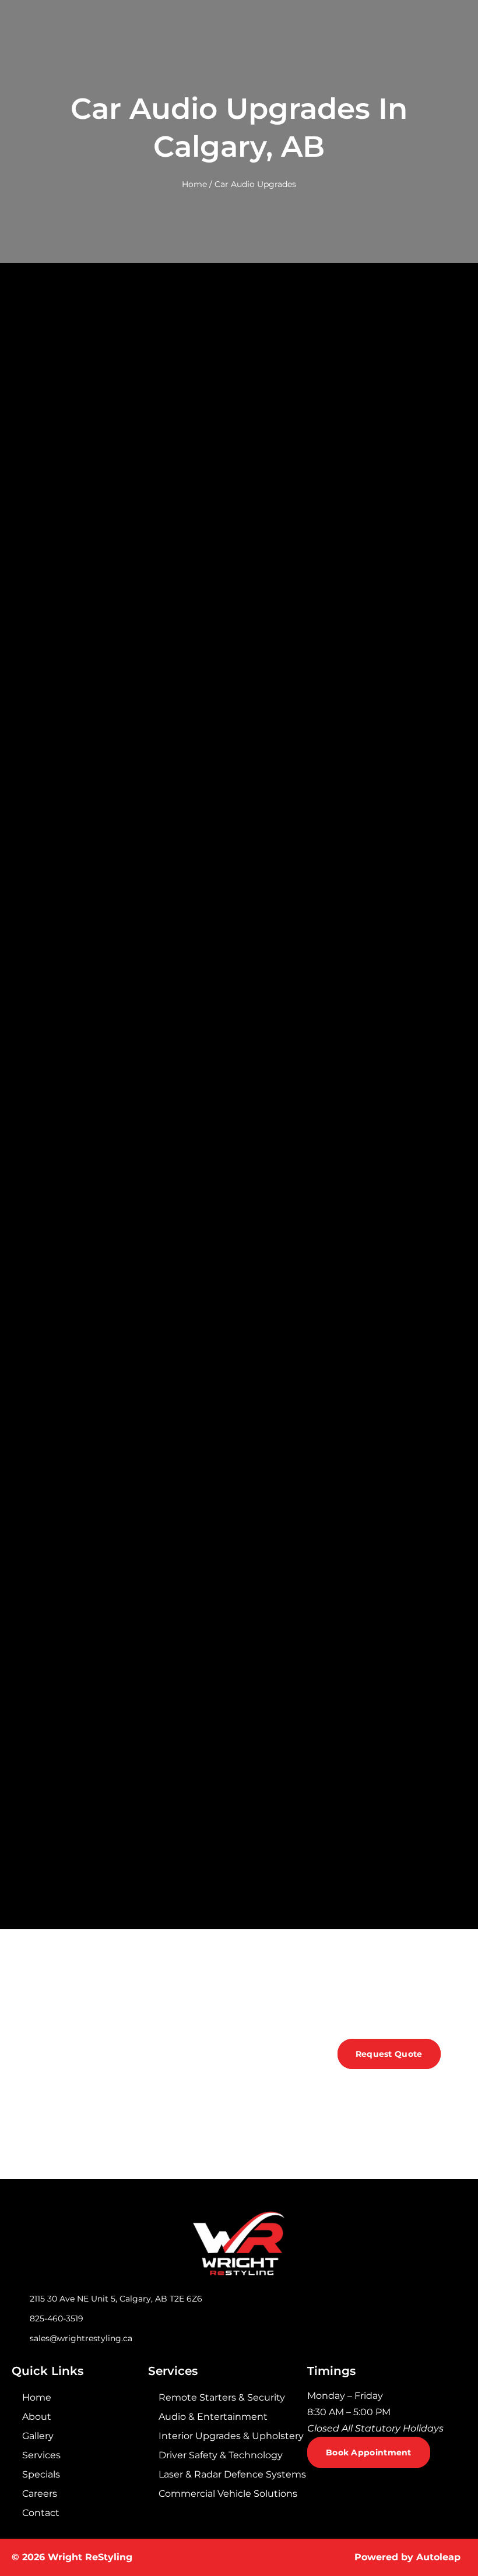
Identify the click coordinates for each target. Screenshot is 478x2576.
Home (194, 184)
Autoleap (438, 2557)
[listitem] (387, 2412)
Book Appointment (369, 2452)
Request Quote (389, 2054)
